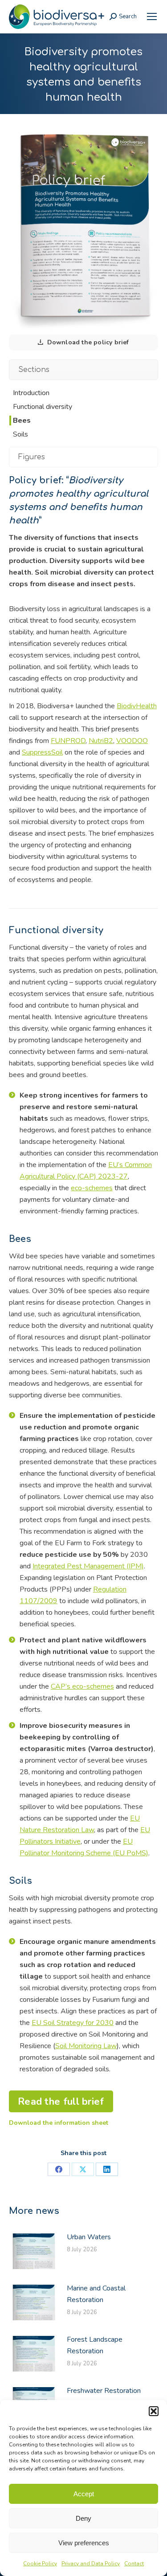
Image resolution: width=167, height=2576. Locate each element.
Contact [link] (134, 2564)
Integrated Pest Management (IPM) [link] (88, 1566)
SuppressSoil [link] (42, 752)
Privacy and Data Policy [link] (91, 2564)
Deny (83, 2518)
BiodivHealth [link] (137, 706)
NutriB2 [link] (101, 741)
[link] (152, 16)
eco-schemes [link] (92, 1188)
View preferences (84, 2543)
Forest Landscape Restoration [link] (95, 2345)
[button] (154, 2411)
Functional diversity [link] (41, 407)
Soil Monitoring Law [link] (86, 2046)
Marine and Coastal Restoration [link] (96, 2294)
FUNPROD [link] (68, 741)
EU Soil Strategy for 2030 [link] (73, 2023)
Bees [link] (20, 420)
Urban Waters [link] (89, 2237)
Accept (84, 2494)
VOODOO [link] (132, 741)
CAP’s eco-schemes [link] (82, 1686)
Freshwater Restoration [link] (104, 2391)
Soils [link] (19, 434)
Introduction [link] (29, 393)
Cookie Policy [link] (40, 2564)
